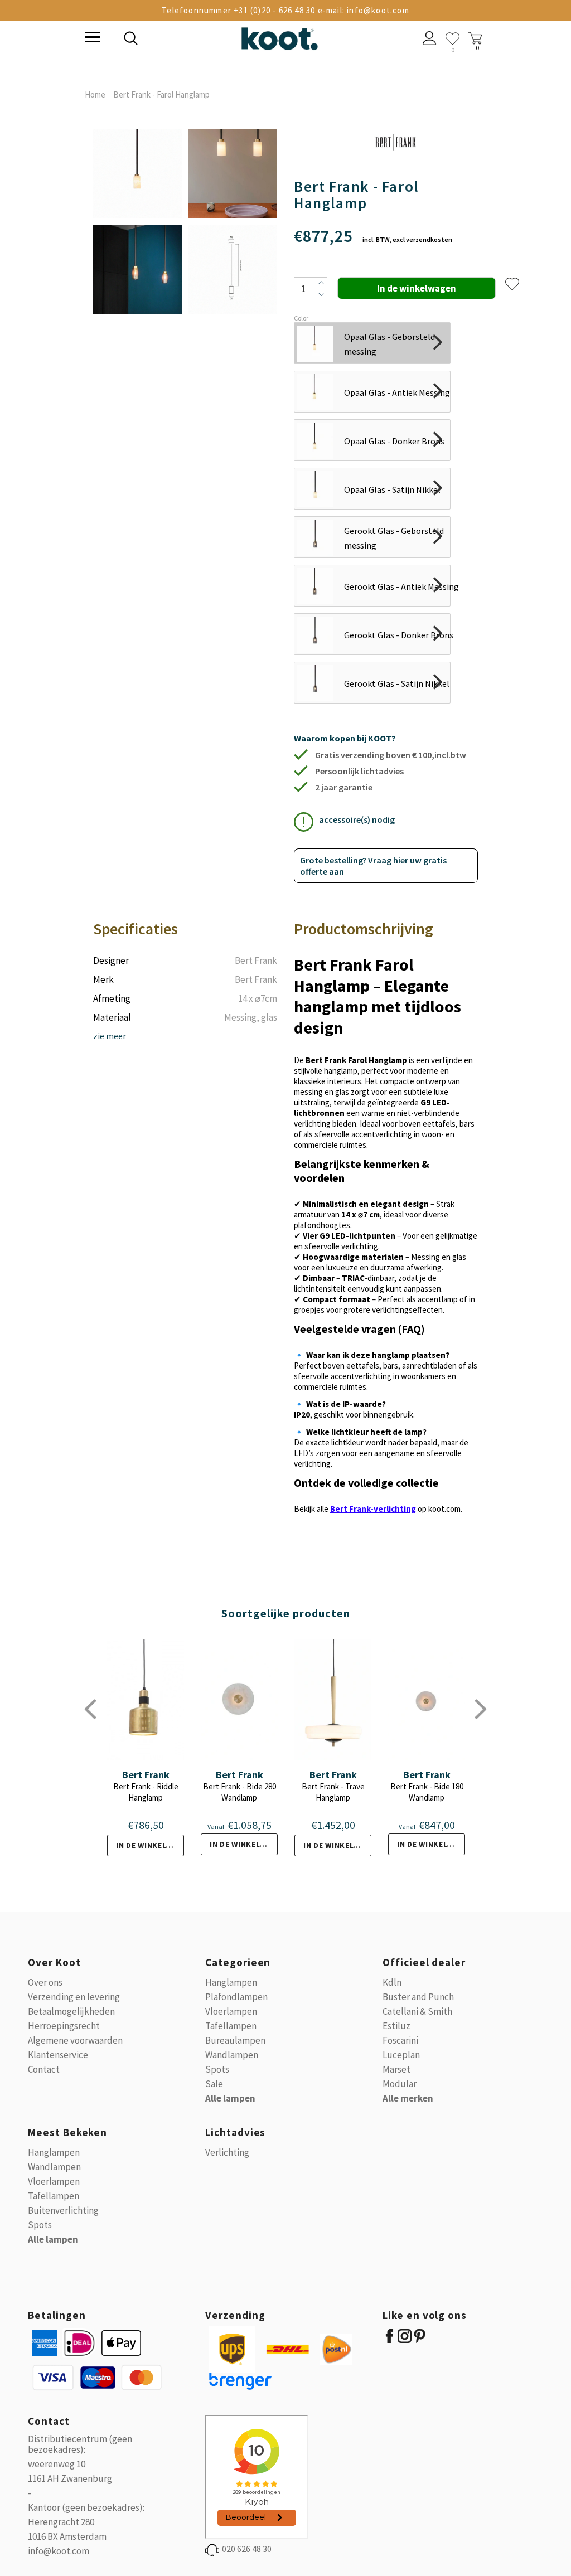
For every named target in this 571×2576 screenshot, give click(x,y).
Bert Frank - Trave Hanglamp (333, 1792)
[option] (138, 222)
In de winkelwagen (150, 1845)
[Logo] (279, 37)
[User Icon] (430, 40)
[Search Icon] (207, 40)
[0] (453, 39)
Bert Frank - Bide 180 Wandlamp (427, 1792)
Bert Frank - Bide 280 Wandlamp (239, 1792)
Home (95, 94)
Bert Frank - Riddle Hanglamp (146, 1792)
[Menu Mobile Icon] (91, 38)
